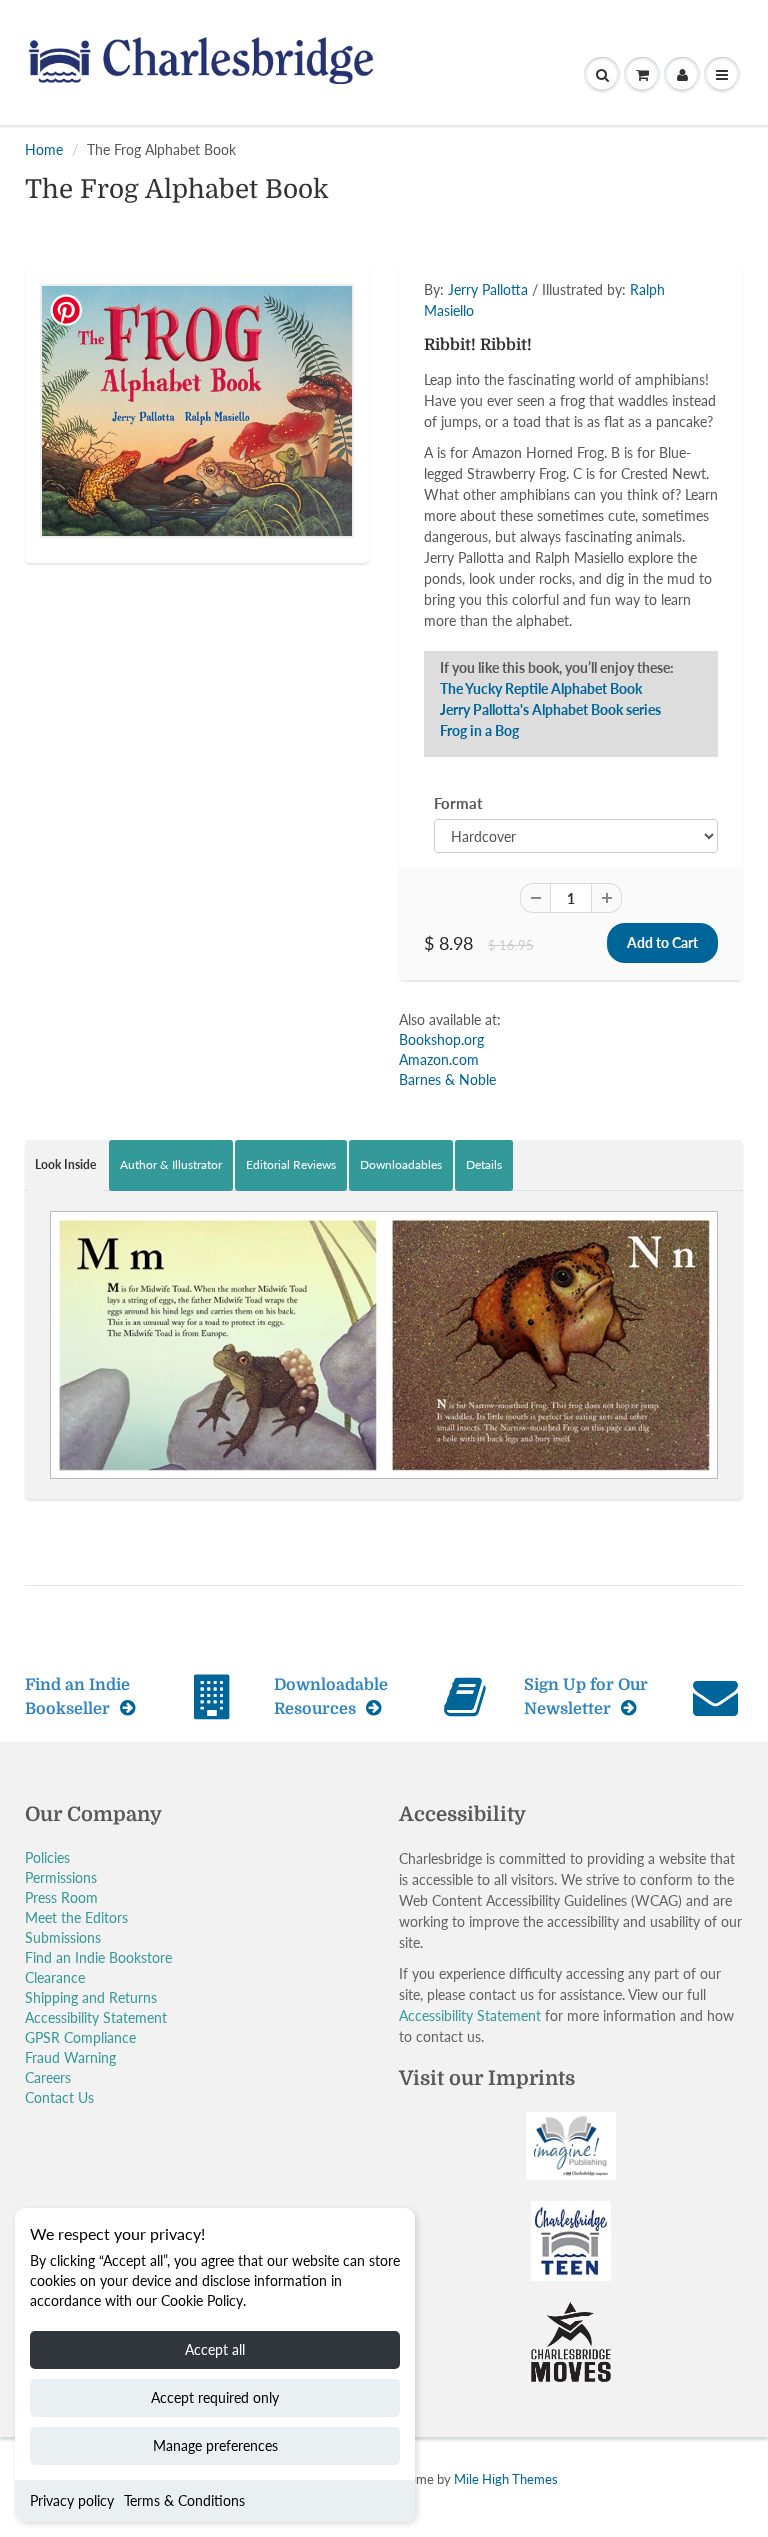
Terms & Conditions (184, 2500)
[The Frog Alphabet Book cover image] (197, 411)
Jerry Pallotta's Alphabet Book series (550, 709)
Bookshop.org (441, 1039)
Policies (47, 1857)
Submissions (63, 1937)
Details (484, 1164)
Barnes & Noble (447, 1079)
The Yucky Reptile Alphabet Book (541, 688)
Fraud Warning (70, 2057)
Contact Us (59, 2097)
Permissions (61, 1877)
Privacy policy (72, 2500)
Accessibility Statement (96, 2017)
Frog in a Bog (479, 730)
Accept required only (215, 2397)
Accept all (215, 2349)
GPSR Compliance (80, 2037)
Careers (48, 2077)
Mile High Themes (506, 2479)
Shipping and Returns (91, 1997)
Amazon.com (439, 1059)
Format (458, 803)
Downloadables (401, 1164)
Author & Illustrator (171, 1164)
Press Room (61, 1897)
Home (44, 149)
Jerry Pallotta (488, 289)
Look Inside (65, 1164)
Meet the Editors (76, 1917)
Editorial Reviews (291, 1164)
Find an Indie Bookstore (98, 1957)
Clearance (55, 1977)
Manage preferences (215, 2445)
